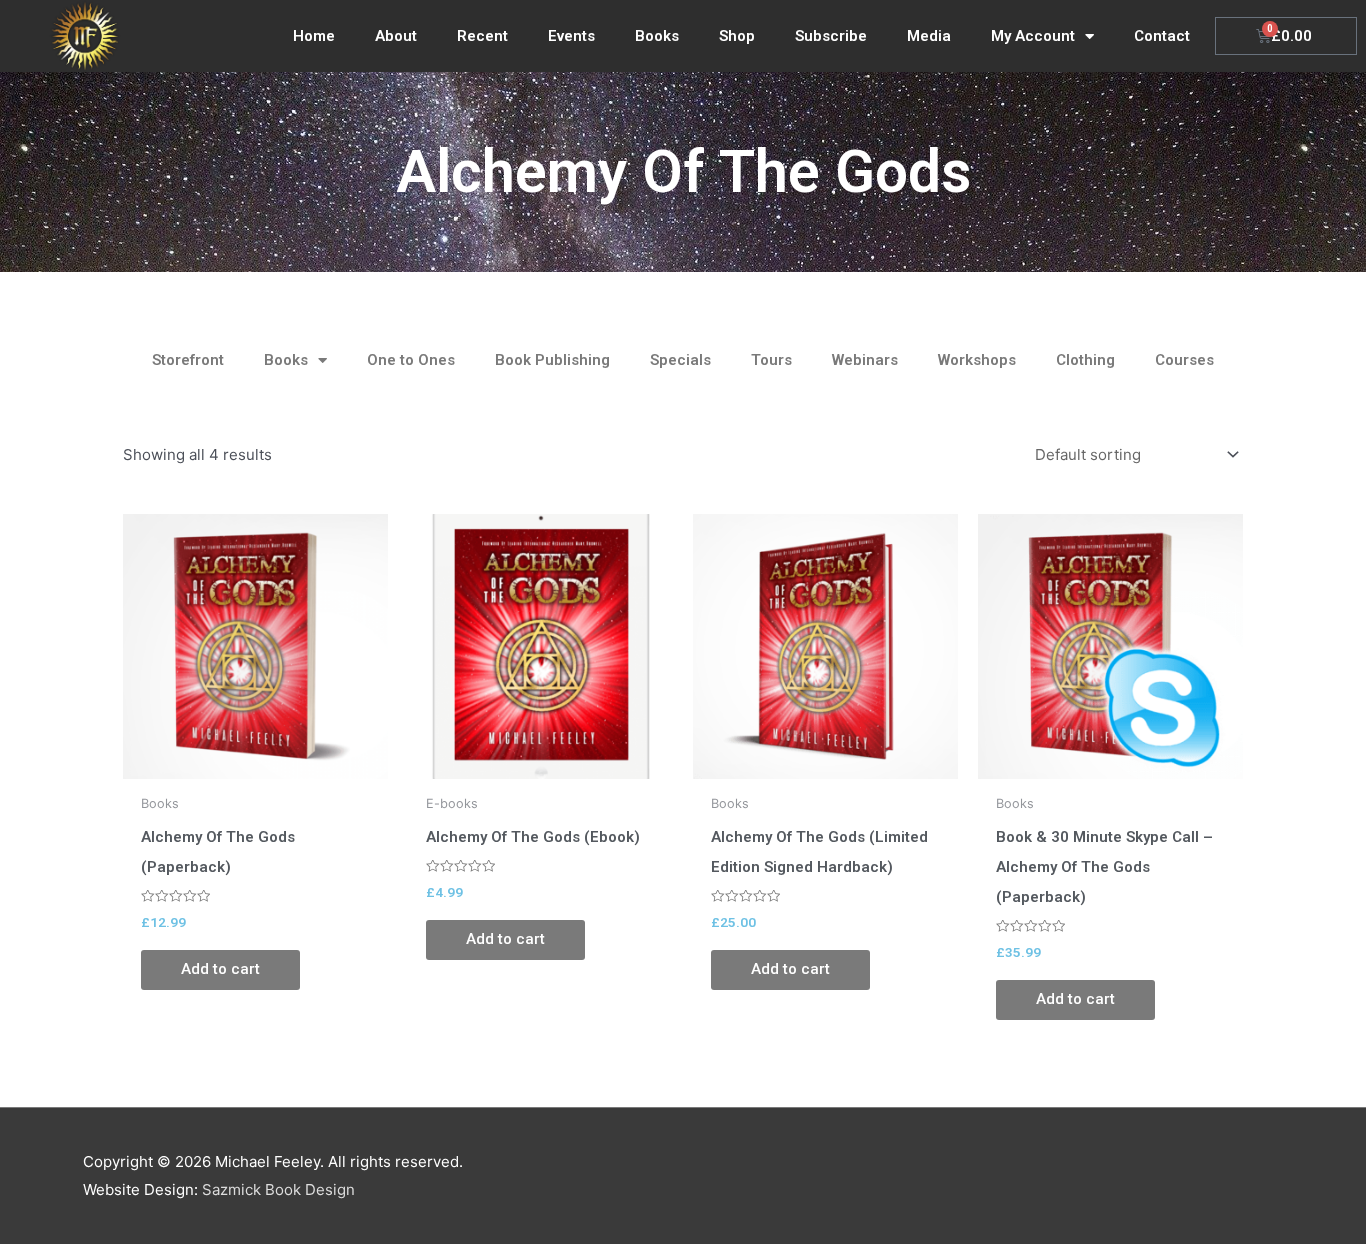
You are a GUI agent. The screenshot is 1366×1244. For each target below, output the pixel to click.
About (396, 36)
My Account (1033, 36)
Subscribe (831, 36)
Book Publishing (552, 360)
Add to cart (220, 969)
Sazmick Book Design (278, 1189)
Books (657, 36)
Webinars (865, 360)
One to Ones (411, 360)
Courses (1184, 360)
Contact (1162, 36)
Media (929, 36)
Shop (737, 36)
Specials (680, 360)
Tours (771, 360)
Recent (482, 36)
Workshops (977, 360)
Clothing (1085, 360)
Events (571, 36)
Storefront (188, 360)
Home (314, 36)
